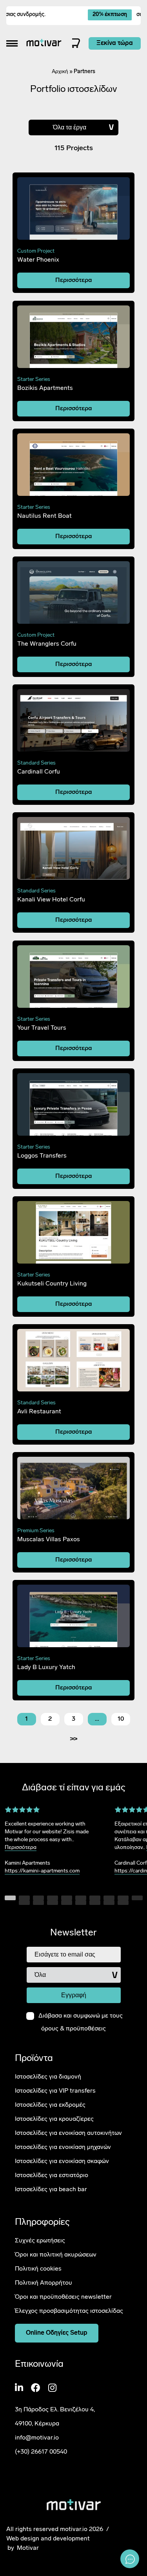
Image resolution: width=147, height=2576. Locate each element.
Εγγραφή (74, 1995)
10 (121, 1719)
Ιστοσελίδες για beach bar (51, 2190)
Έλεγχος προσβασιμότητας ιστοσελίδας (69, 2311)
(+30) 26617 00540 (41, 2452)
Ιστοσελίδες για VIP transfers (55, 2091)
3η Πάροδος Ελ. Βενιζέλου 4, (55, 2410)
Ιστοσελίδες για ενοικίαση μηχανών (63, 2147)
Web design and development (48, 2538)
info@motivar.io (37, 2438)
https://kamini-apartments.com (42, 1871)
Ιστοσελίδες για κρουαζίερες (54, 2119)
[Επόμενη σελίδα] (74, 1739)
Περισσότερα (73, 280)
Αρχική (60, 72)
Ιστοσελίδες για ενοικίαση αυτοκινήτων (68, 2133)
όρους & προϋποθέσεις (73, 2029)
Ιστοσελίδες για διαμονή (48, 2077)
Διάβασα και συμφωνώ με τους (81, 2022)
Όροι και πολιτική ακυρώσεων (56, 2255)
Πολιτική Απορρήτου (44, 2283)
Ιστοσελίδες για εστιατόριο (52, 2176)
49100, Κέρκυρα (37, 2424)
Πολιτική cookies (38, 2269)
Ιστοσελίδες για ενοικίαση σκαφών (62, 2161)
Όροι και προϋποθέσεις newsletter (63, 2297)
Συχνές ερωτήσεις (40, 2241)
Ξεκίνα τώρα (115, 43)
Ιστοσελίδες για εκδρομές (50, 2105)
